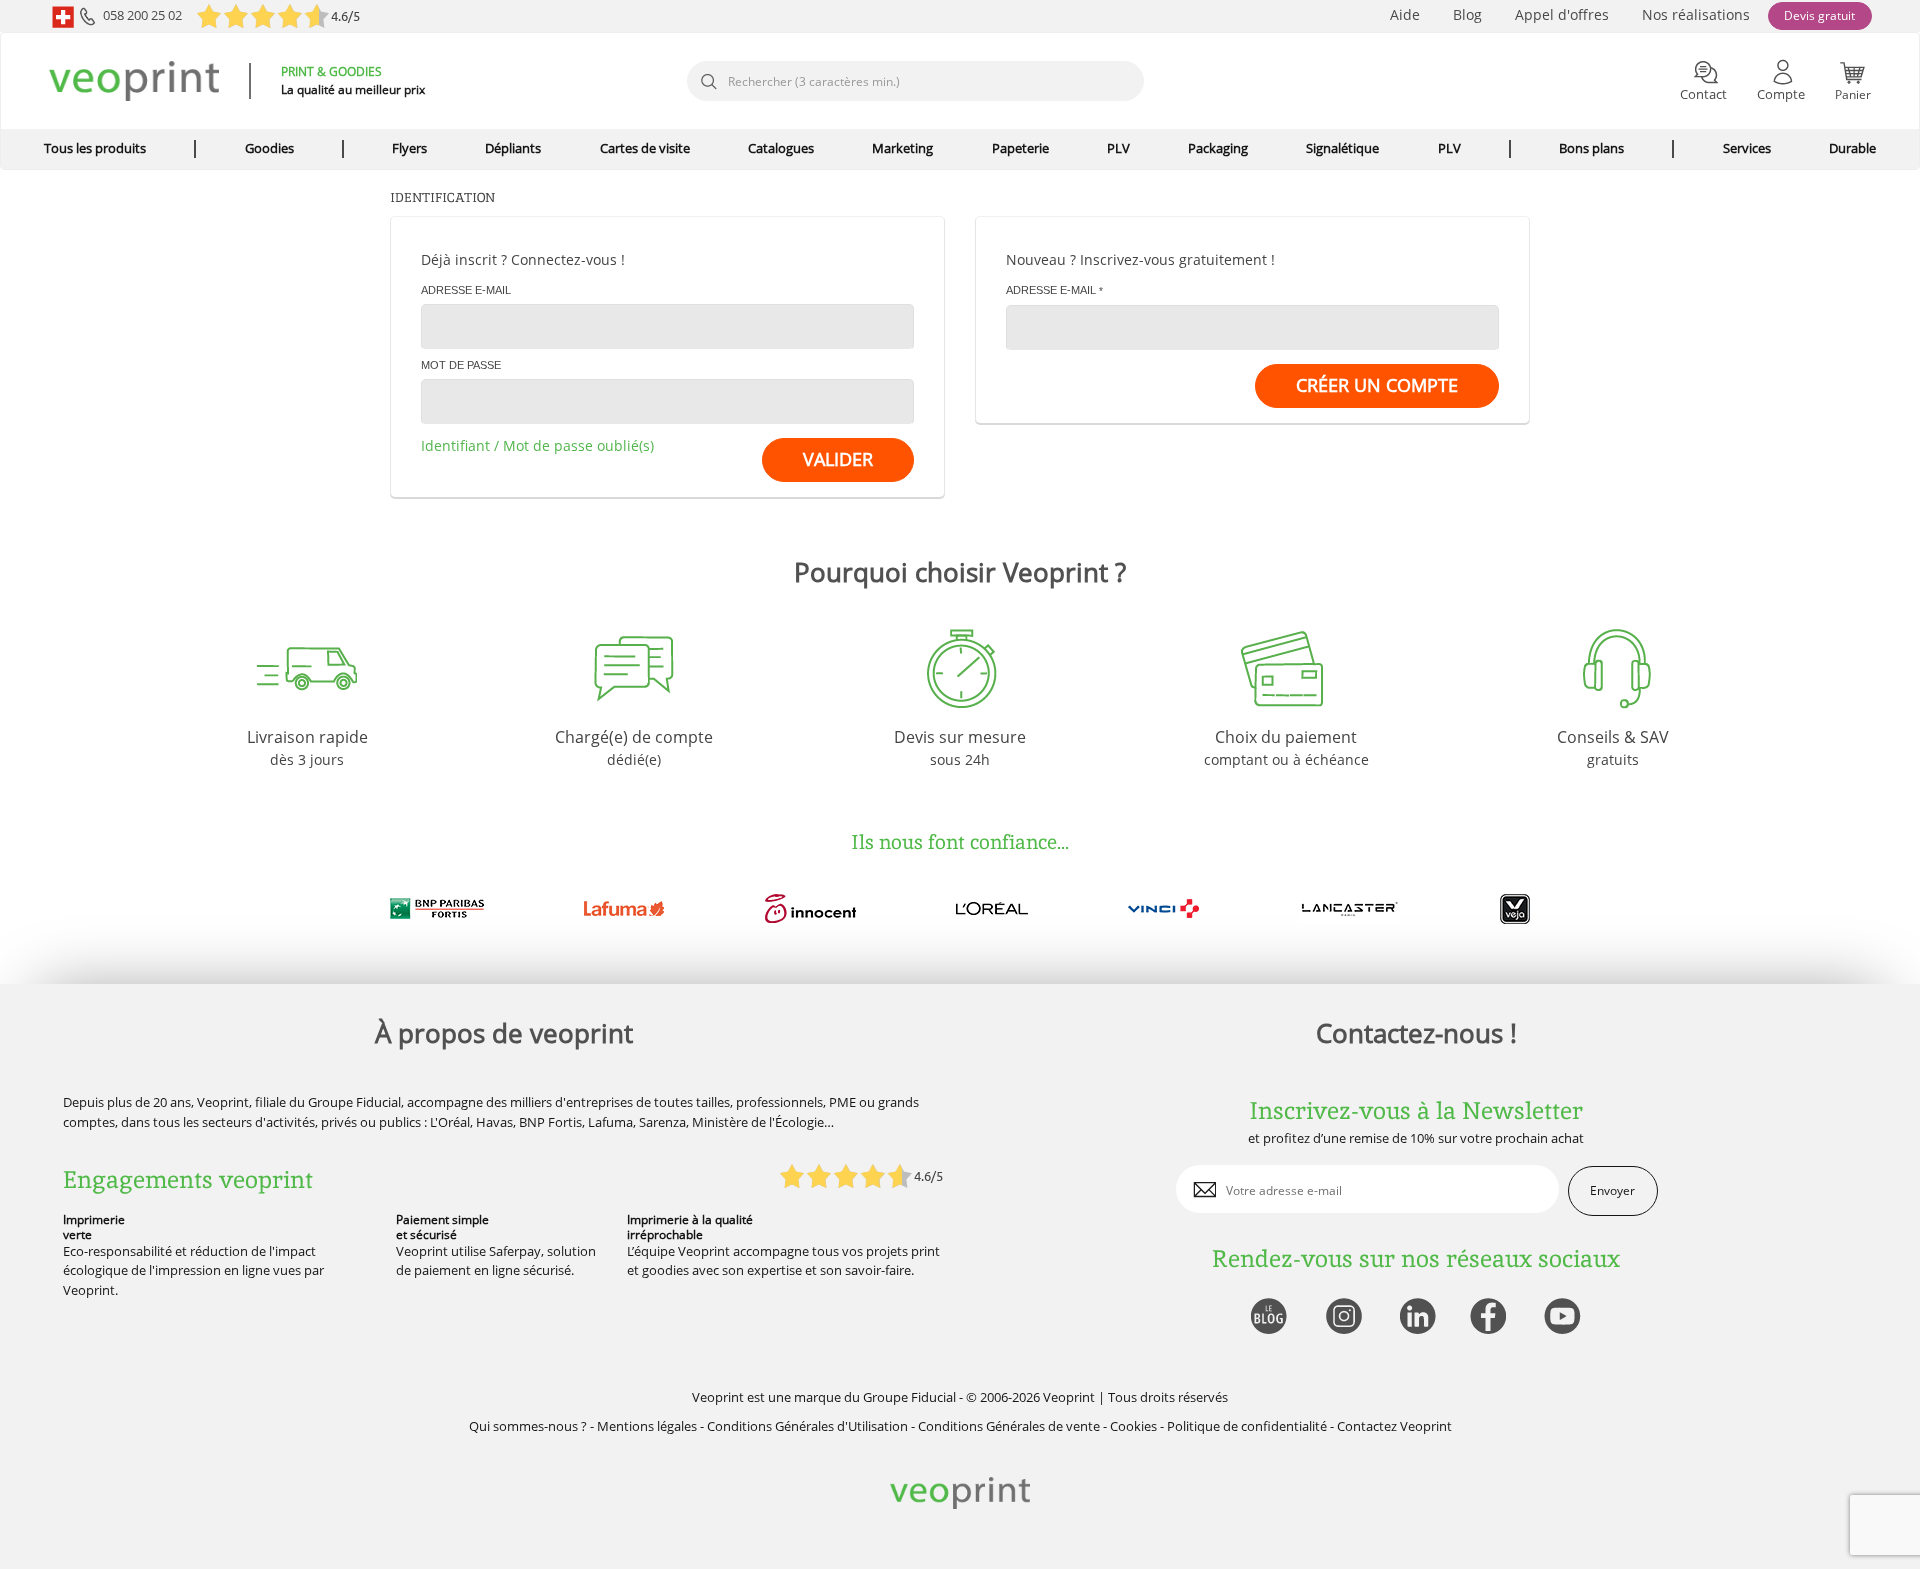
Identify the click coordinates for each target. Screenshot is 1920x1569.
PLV (1118, 148)
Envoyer (1612, 1190)
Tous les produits (95, 148)
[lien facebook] (1490, 1317)
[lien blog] (1267, 1317)
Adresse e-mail (466, 290)
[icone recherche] (708, 82)
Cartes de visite (645, 148)
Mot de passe (461, 365)
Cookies (1133, 1426)
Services (1747, 148)
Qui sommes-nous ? (528, 1426)
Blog (1467, 14)
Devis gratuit (1819, 15)
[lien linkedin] (1416, 1317)
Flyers (409, 148)
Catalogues (781, 148)
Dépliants (513, 148)
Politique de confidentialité (1247, 1426)
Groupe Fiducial (909, 1397)
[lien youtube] (1564, 1317)
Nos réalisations (1696, 14)
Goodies (269, 148)
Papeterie (1020, 148)
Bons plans (1591, 148)
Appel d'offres (1562, 14)
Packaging (1218, 148)
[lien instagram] (1341, 1317)
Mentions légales (647, 1426)
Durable (1852, 148)
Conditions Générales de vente (1009, 1426)
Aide (1405, 14)
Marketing (902, 148)
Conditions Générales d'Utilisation (807, 1426)
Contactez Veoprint (1394, 1426)
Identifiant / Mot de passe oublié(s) (537, 445)
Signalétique (1342, 148)
